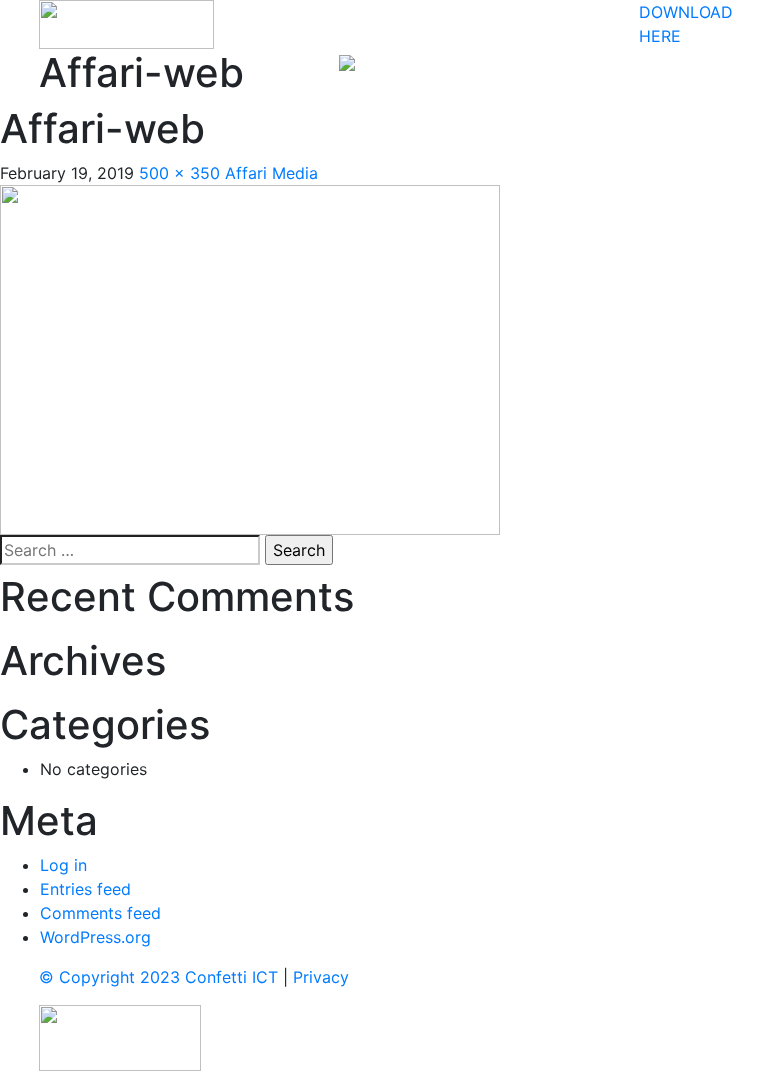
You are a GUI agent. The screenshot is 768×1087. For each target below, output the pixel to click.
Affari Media (271, 173)
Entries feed (85, 889)
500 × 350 (179, 173)
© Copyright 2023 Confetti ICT (158, 977)
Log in (63, 865)
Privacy (321, 977)
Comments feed (100, 913)
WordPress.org (95, 937)
